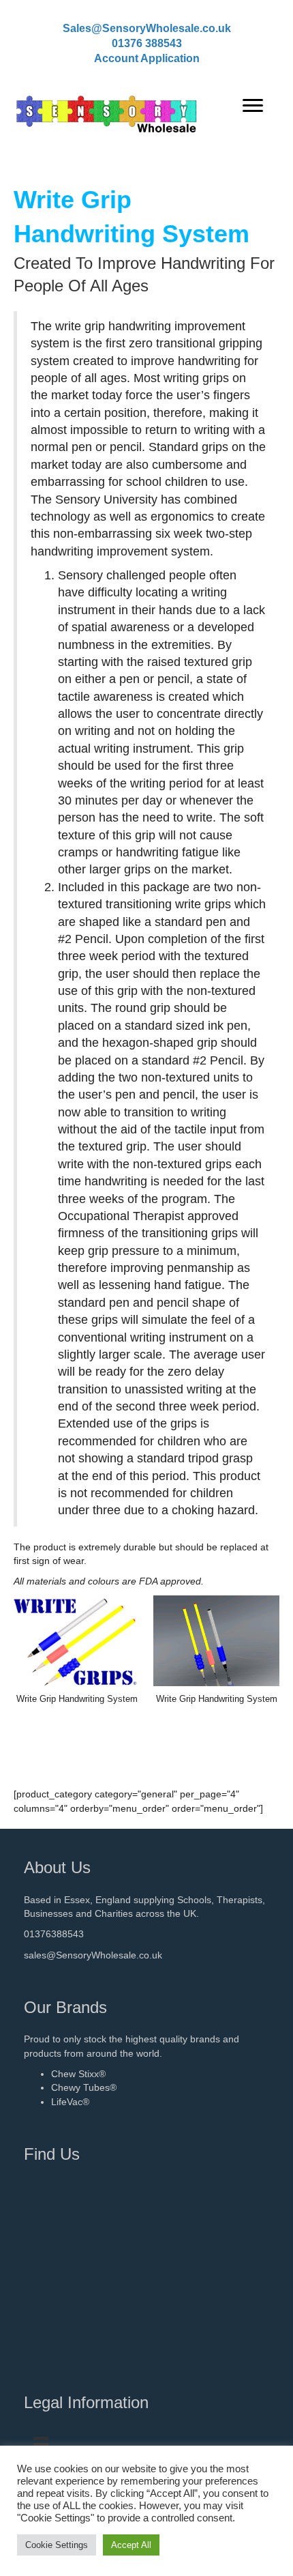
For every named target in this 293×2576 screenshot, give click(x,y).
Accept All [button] (131, 2545)
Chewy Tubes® (84, 2087)
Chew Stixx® (78, 2074)
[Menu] (253, 106)
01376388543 (54, 1934)
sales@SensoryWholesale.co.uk (93, 1955)
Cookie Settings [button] (57, 2545)
